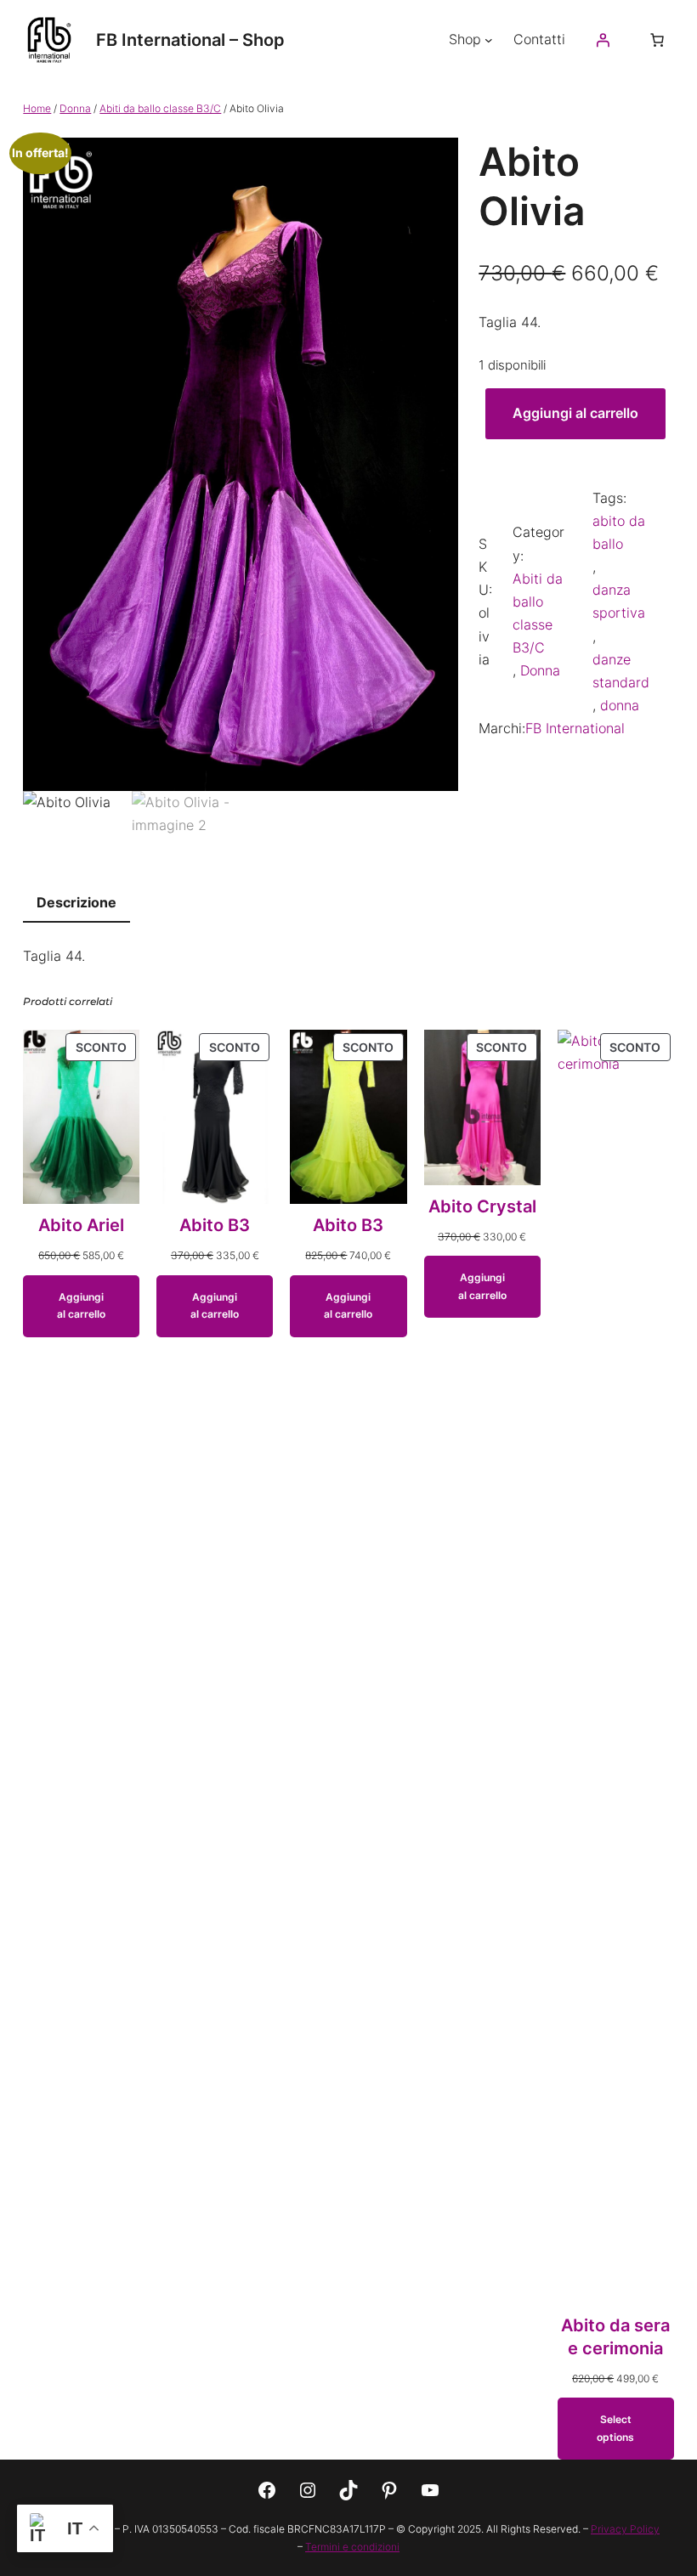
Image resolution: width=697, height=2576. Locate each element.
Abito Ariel (81, 1225)
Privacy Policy (625, 2529)
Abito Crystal (482, 1206)
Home (37, 108)
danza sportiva (619, 601)
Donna (75, 108)
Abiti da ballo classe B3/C (160, 108)
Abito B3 (215, 1225)
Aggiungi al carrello (575, 413)
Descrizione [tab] (76, 902)
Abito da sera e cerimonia (615, 2337)
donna (620, 705)
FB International (575, 728)
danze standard (621, 671)
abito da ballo (619, 532)
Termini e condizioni (352, 2547)
